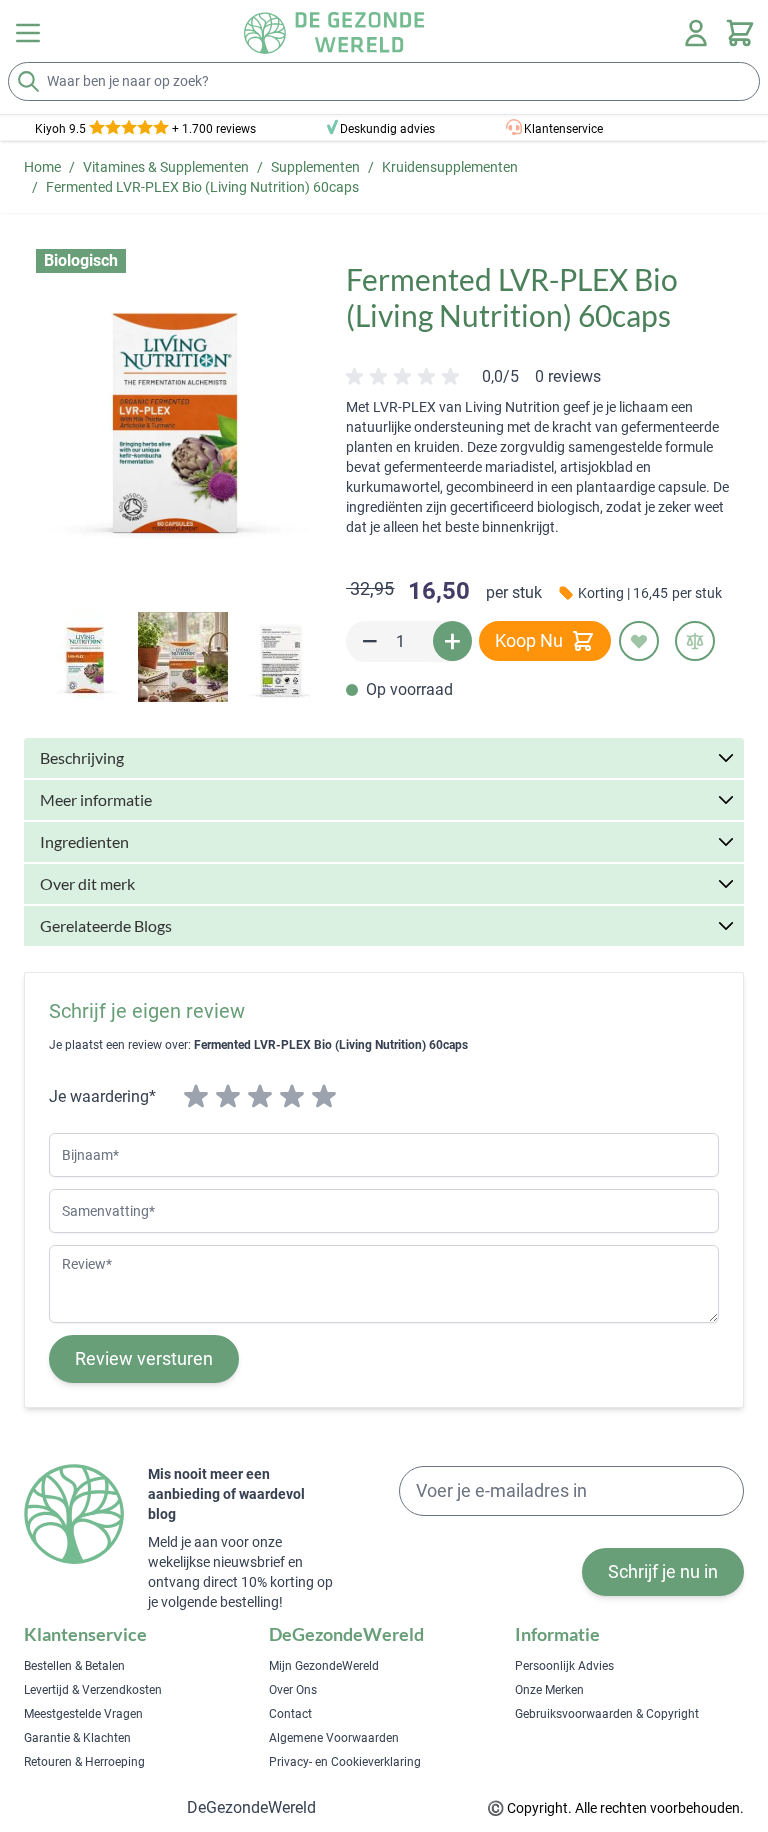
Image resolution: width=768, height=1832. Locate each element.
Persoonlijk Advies (564, 1666)
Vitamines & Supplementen (166, 167)
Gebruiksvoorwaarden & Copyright (607, 1714)
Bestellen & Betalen (74, 1666)
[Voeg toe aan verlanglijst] (639, 641)
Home (42, 167)
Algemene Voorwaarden (334, 1738)
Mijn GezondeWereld (324, 1666)
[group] (473, 377)
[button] (175, 412)
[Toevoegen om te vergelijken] (695, 641)
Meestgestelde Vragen (83, 1714)
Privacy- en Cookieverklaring (345, 1762)
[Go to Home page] (334, 33)
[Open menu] (28, 33)
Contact (290, 1714)
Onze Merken (549, 1690)
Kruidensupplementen (450, 167)
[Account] (696, 33)
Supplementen (315, 167)
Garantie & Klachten (77, 1738)
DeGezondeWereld (251, 1807)
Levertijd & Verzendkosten (93, 1690)
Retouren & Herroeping (84, 1762)
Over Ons (293, 1690)
